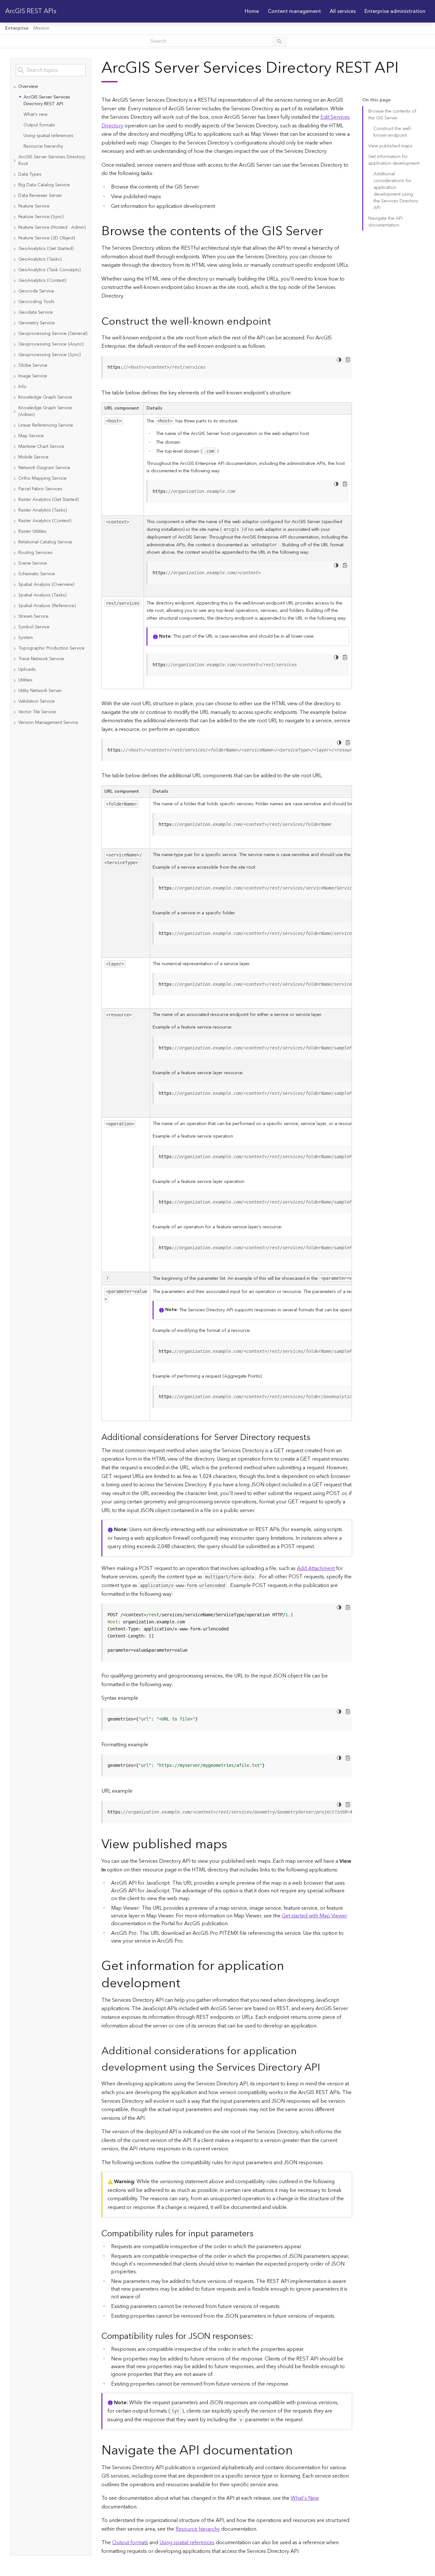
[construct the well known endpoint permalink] (276, 322)
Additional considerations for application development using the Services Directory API (396, 191)
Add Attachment (316, 1568)
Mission (41, 28)
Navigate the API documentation (385, 222)
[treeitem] (51, 117)
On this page (376, 100)
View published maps (390, 146)
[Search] (279, 41)
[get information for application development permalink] (185, 1984)
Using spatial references (48, 136)
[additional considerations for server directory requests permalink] (316, 1438)
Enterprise (17, 28)
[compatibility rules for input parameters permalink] (259, 2234)
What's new (35, 115)
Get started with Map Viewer (314, 1916)
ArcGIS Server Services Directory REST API (47, 101)
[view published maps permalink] (232, 1845)
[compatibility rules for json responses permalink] (258, 2336)
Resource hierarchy (43, 146)
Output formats (39, 125)
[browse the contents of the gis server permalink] (328, 231)
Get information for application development (394, 160)
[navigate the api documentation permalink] (298, 2451)
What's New (305, 2498)
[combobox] (51, 70)
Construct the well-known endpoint (392, 132)
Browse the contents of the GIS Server (392, 115)
